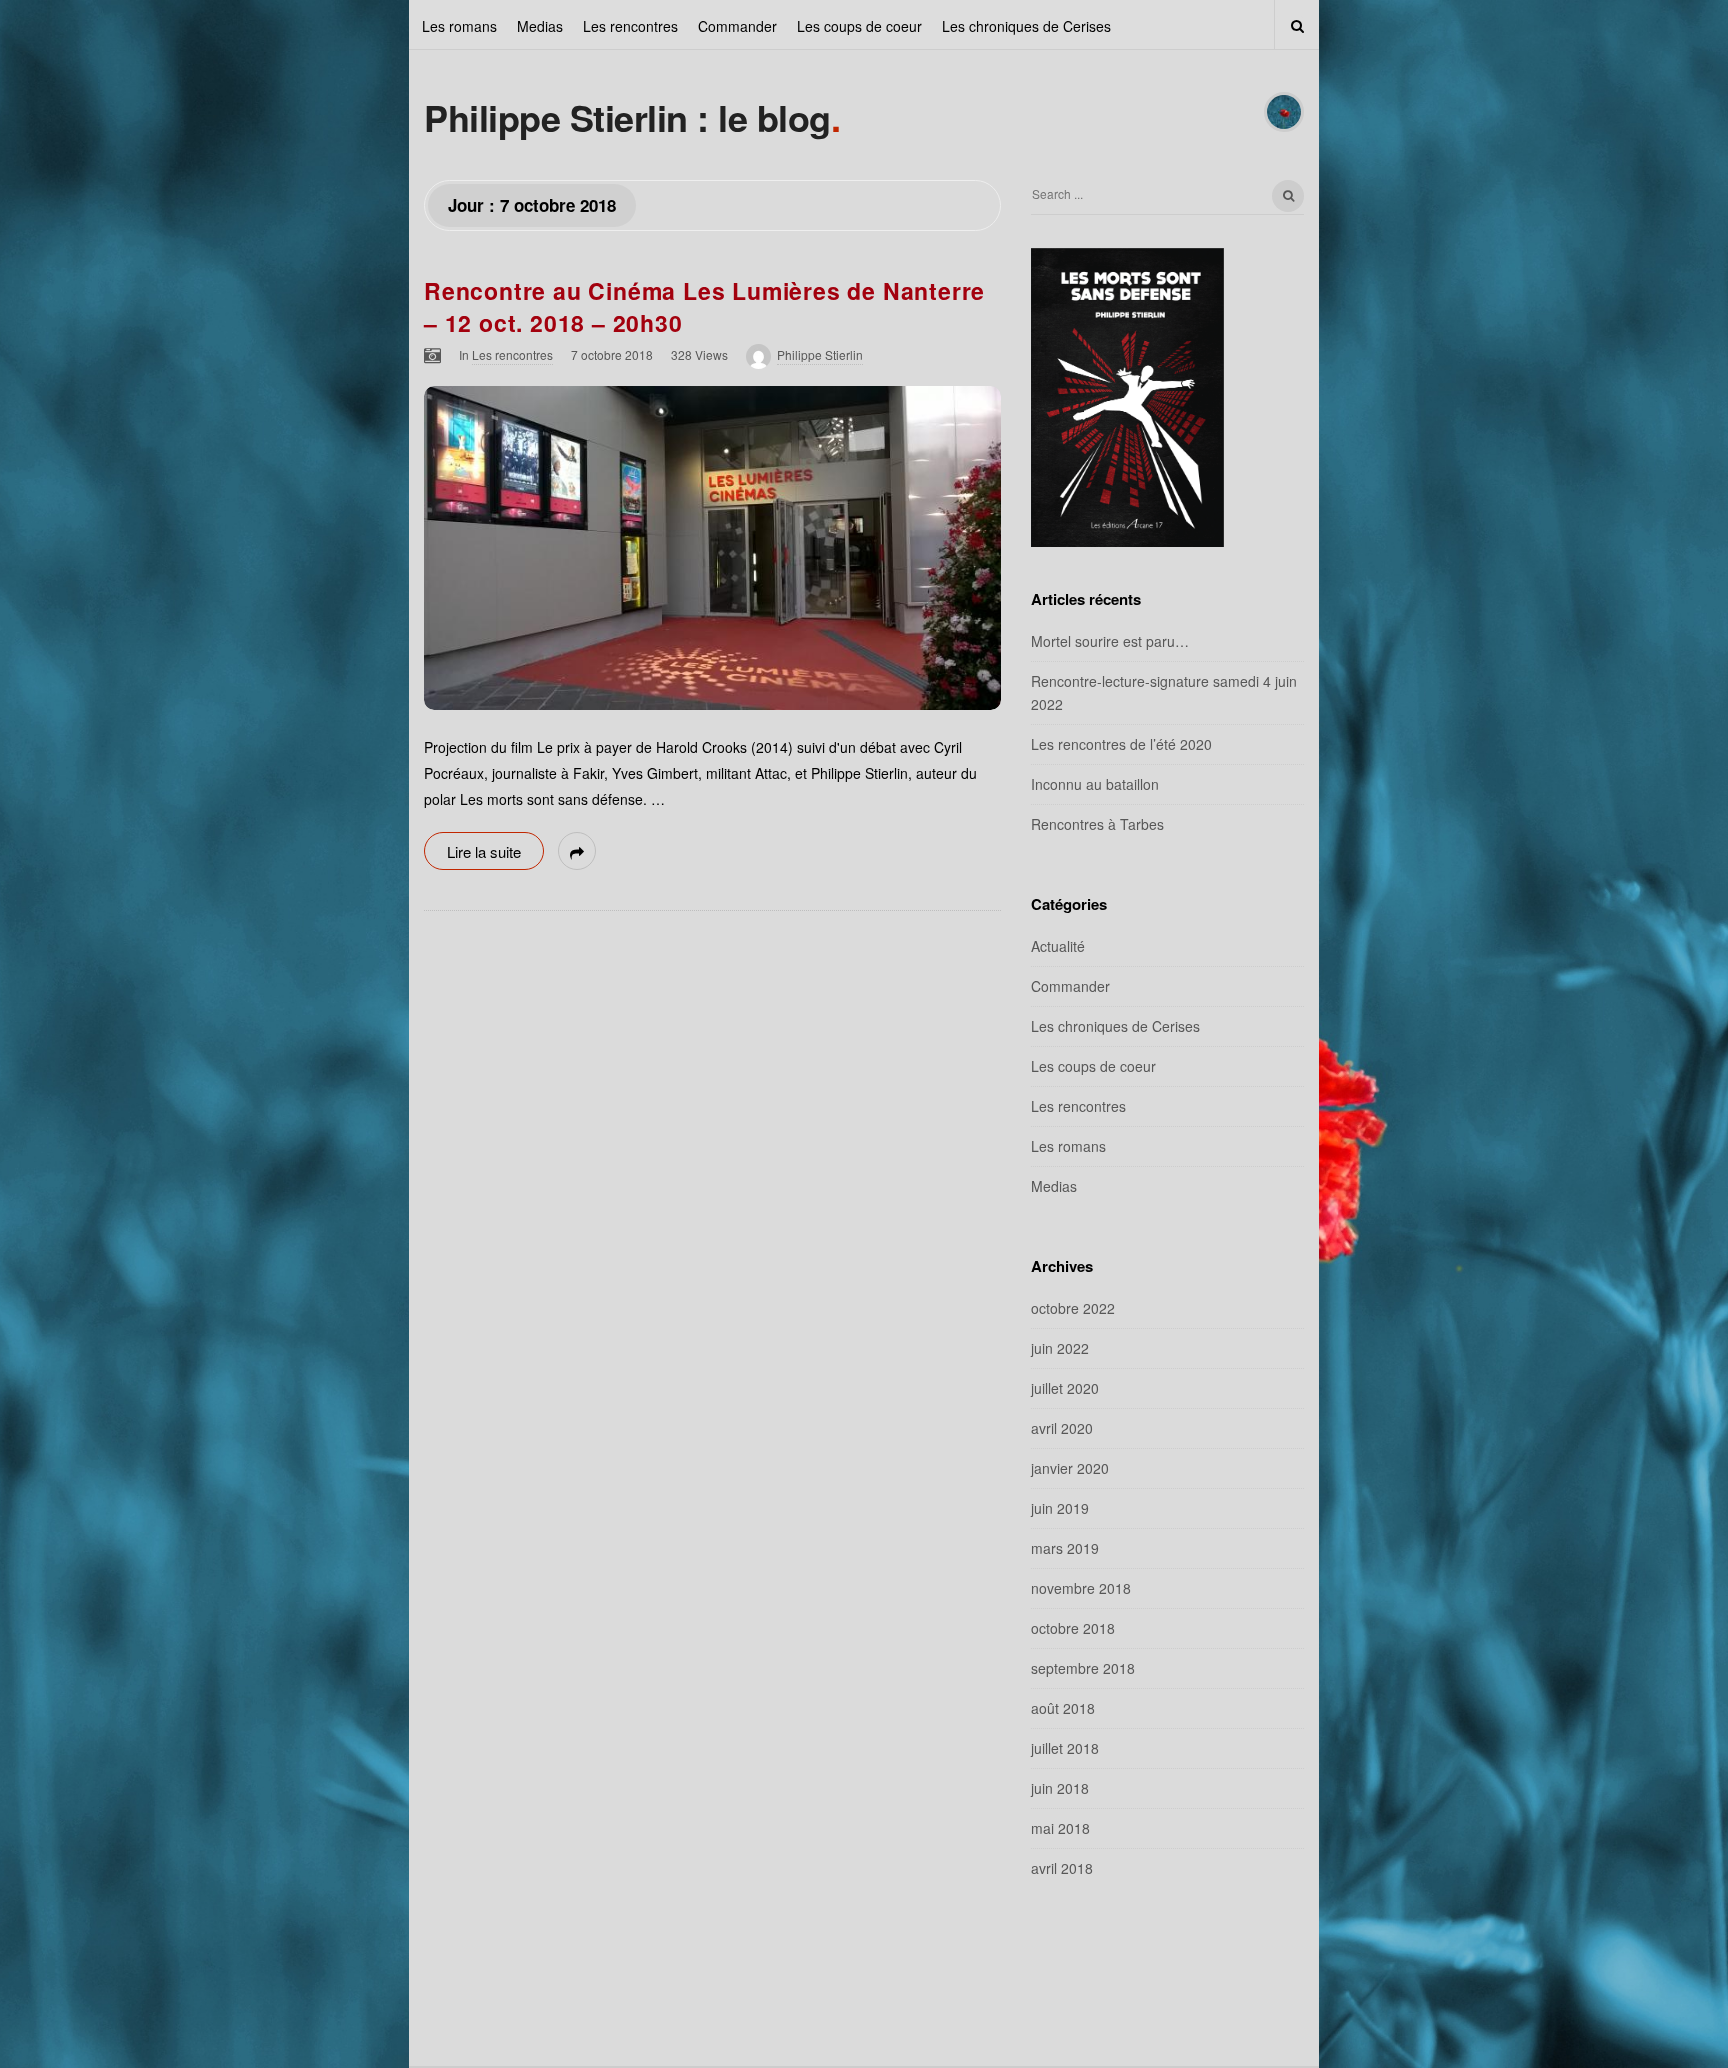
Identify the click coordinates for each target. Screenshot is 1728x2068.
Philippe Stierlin (820, 354)
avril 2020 (1062, 1428)
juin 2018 (1060, 1788)
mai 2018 (1060, 1828)
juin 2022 (1060, 1348)
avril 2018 (1062, 1868)
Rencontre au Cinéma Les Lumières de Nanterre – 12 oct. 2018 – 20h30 (704, 306)
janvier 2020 (1070, 1468)
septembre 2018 (1083, 1668)
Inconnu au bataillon (1095, 784)
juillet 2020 (1065, 1388)
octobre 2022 (1073, 1308)
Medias (540, 26)
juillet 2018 (1065, 1748)
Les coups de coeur (859, 26)
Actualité (1058, 946)
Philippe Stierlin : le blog (627, 117)
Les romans (459, 26)
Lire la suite (484, 851)
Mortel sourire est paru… (1110, 641)
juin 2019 (1060, 1508)
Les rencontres (630, 26)
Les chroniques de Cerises (1026, 26)
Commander (737, 26)
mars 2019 (1065, 1548)
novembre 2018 (1081, 1588)
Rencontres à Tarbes (1097, 824)
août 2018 (1063, 1708)
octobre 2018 (1073, 1628)
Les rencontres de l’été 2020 (1121, 744)
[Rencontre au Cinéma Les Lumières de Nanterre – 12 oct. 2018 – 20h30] (712, 548)
